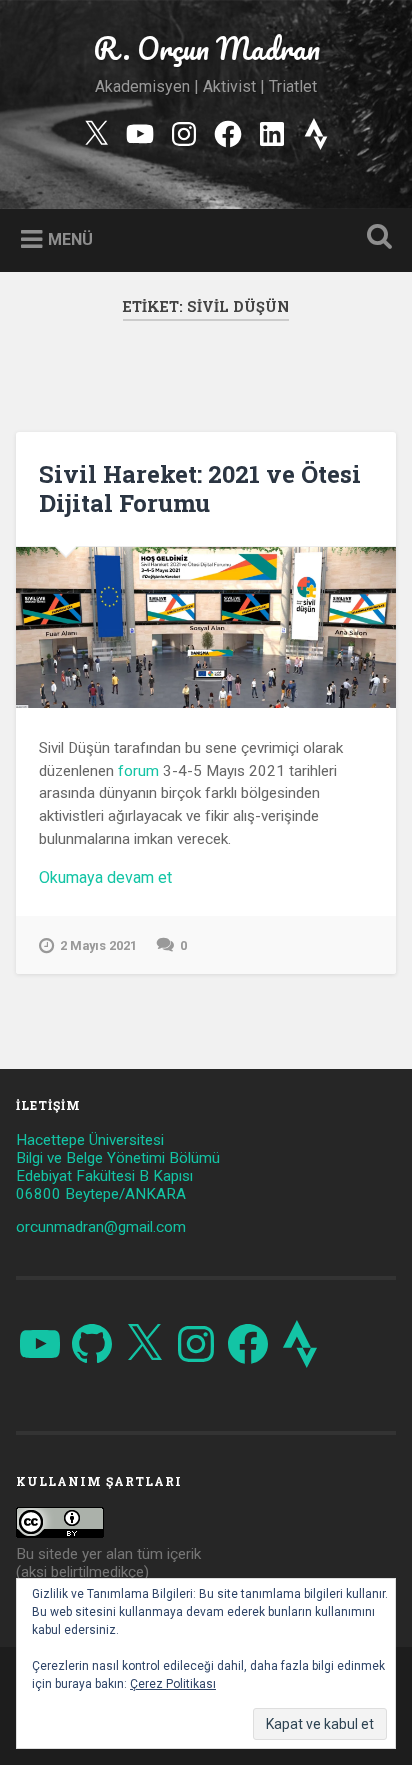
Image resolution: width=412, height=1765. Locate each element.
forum (138, 771)
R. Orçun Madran (206, 48)
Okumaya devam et (134, 877)
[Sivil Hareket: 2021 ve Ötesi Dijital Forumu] (205, 627)
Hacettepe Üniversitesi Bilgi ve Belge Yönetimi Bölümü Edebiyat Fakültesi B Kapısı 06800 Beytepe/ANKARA (118, 1167)
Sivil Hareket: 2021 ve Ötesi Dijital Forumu (200, 488)
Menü (70, 239)
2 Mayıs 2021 (98, 945)
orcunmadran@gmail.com (101, 1227)
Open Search (375, 238)
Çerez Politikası (173, 1684)
